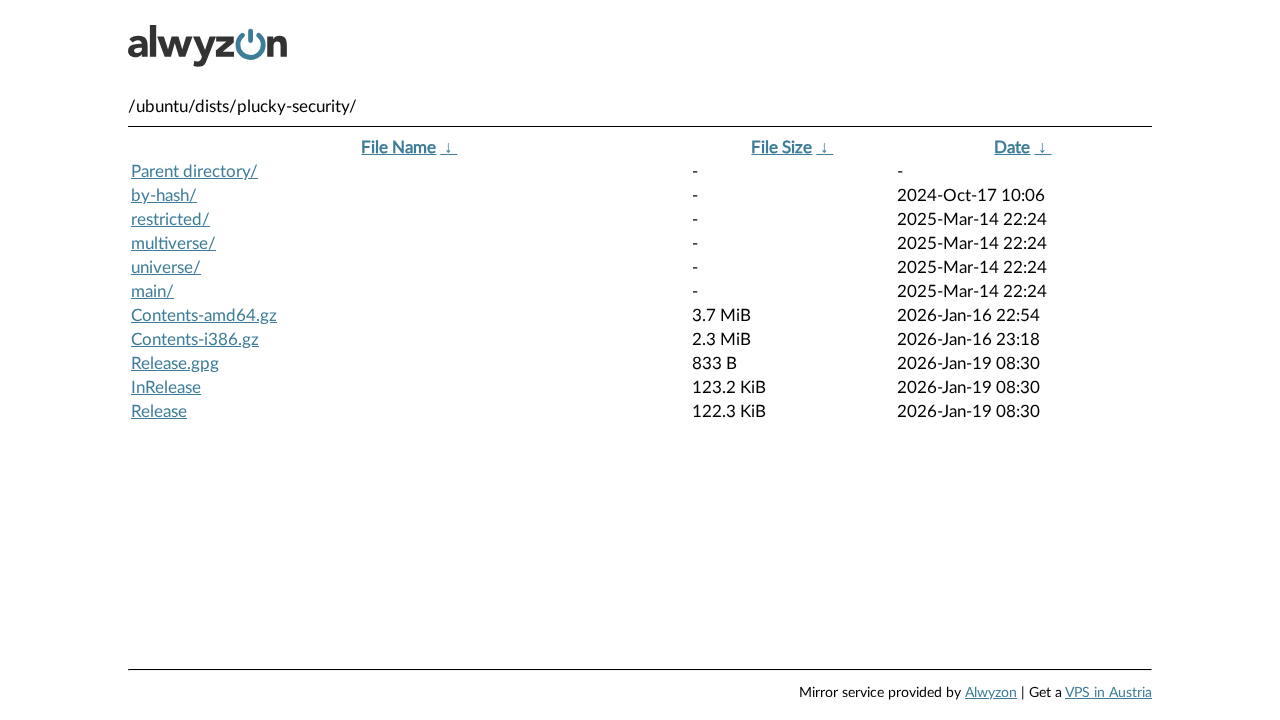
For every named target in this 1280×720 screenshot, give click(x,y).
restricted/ (170, 219)
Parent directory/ (194, 171)
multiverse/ (173, 243)
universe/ (166, 267)
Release (159, 411)
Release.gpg (175, 363)
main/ (152, 291)
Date (1012, 147)
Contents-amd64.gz (204, 315)
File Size (781, 147)
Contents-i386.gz (195, 339)
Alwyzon (991, 693)
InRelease (166, 387)
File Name (398, 147)
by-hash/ (164, 195)
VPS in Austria (1108, 693)
